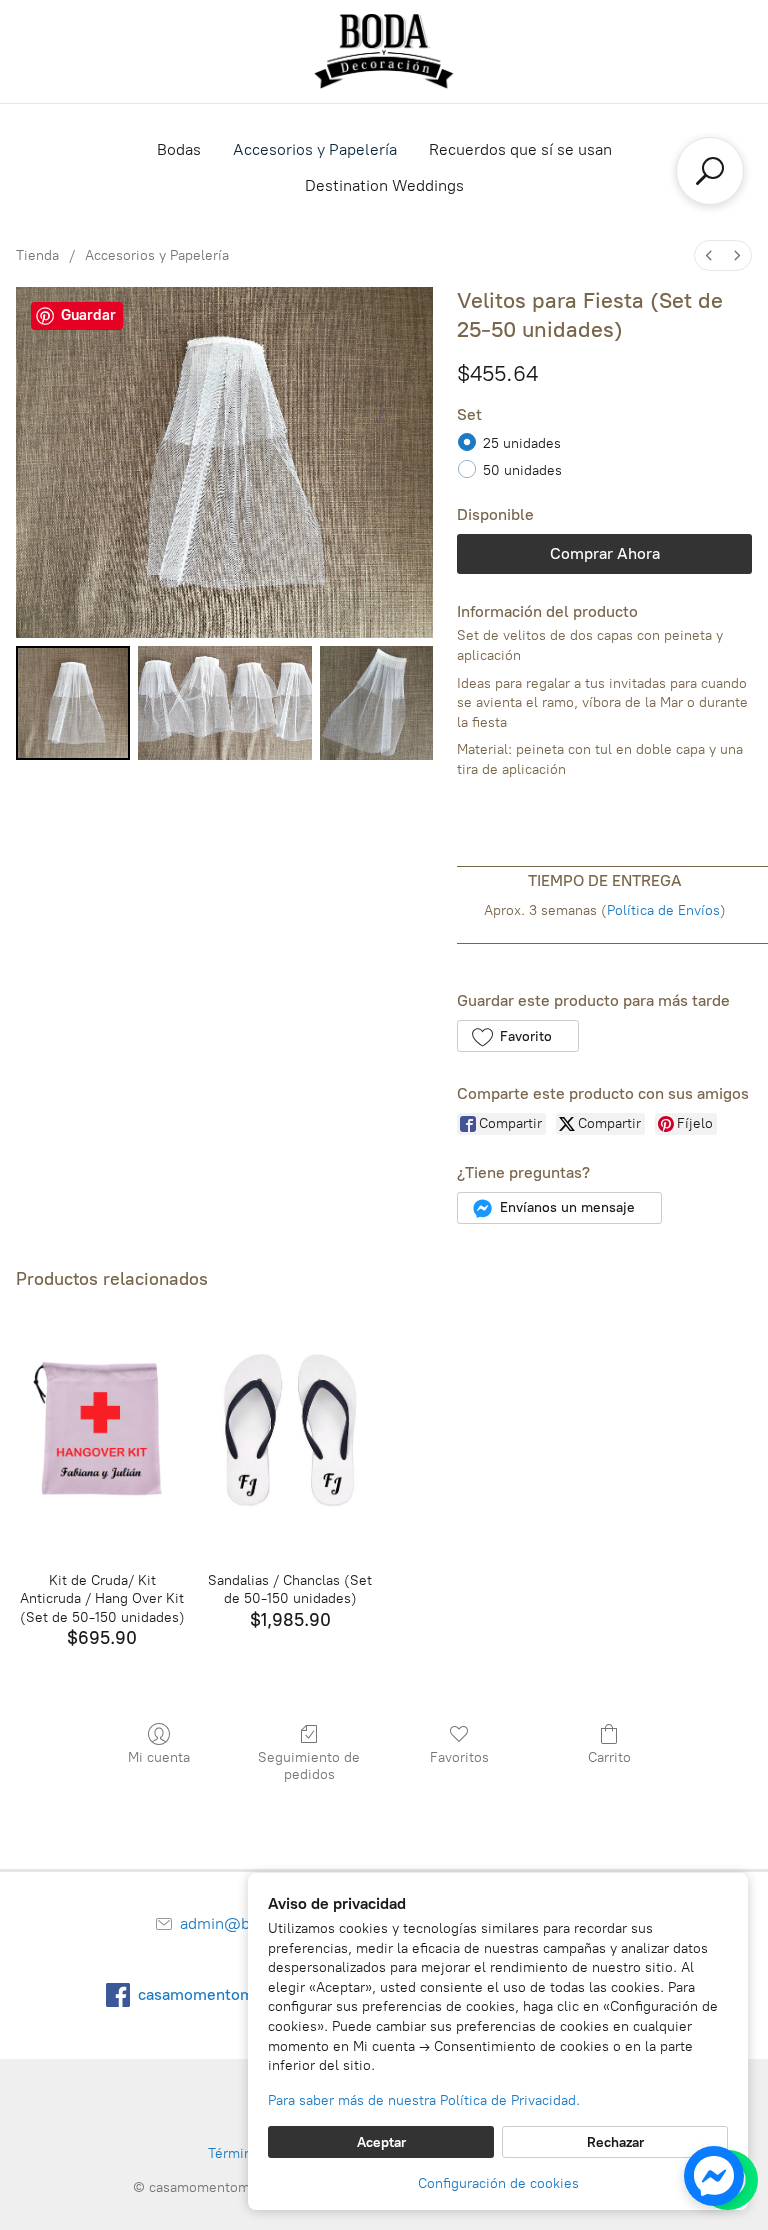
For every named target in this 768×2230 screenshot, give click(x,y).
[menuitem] (709, 255)
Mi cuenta (159, 1757)
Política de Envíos (663, 910)
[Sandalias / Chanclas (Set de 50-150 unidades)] (290, 1432)
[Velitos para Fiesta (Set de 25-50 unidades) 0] (73, 703)
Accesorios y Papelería (315, 149)
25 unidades (522, 443)
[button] (517, 1036)
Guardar (88, 315)
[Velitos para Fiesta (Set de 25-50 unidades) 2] (377, 703)
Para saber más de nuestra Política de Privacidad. (424, 2100)
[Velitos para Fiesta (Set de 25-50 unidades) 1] (225, 703)
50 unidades (522, 470)
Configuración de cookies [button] (498, 2183)
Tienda (37, 255)
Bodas (179, 149)
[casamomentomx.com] (384, 51)
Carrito (609, 1757)
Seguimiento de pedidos (309, 1766)
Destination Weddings (384, 185)
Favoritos (459, 1757)
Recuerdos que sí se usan (520, 149)
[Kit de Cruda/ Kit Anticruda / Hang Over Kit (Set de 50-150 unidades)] (102, 1432)
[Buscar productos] (710, 171)
